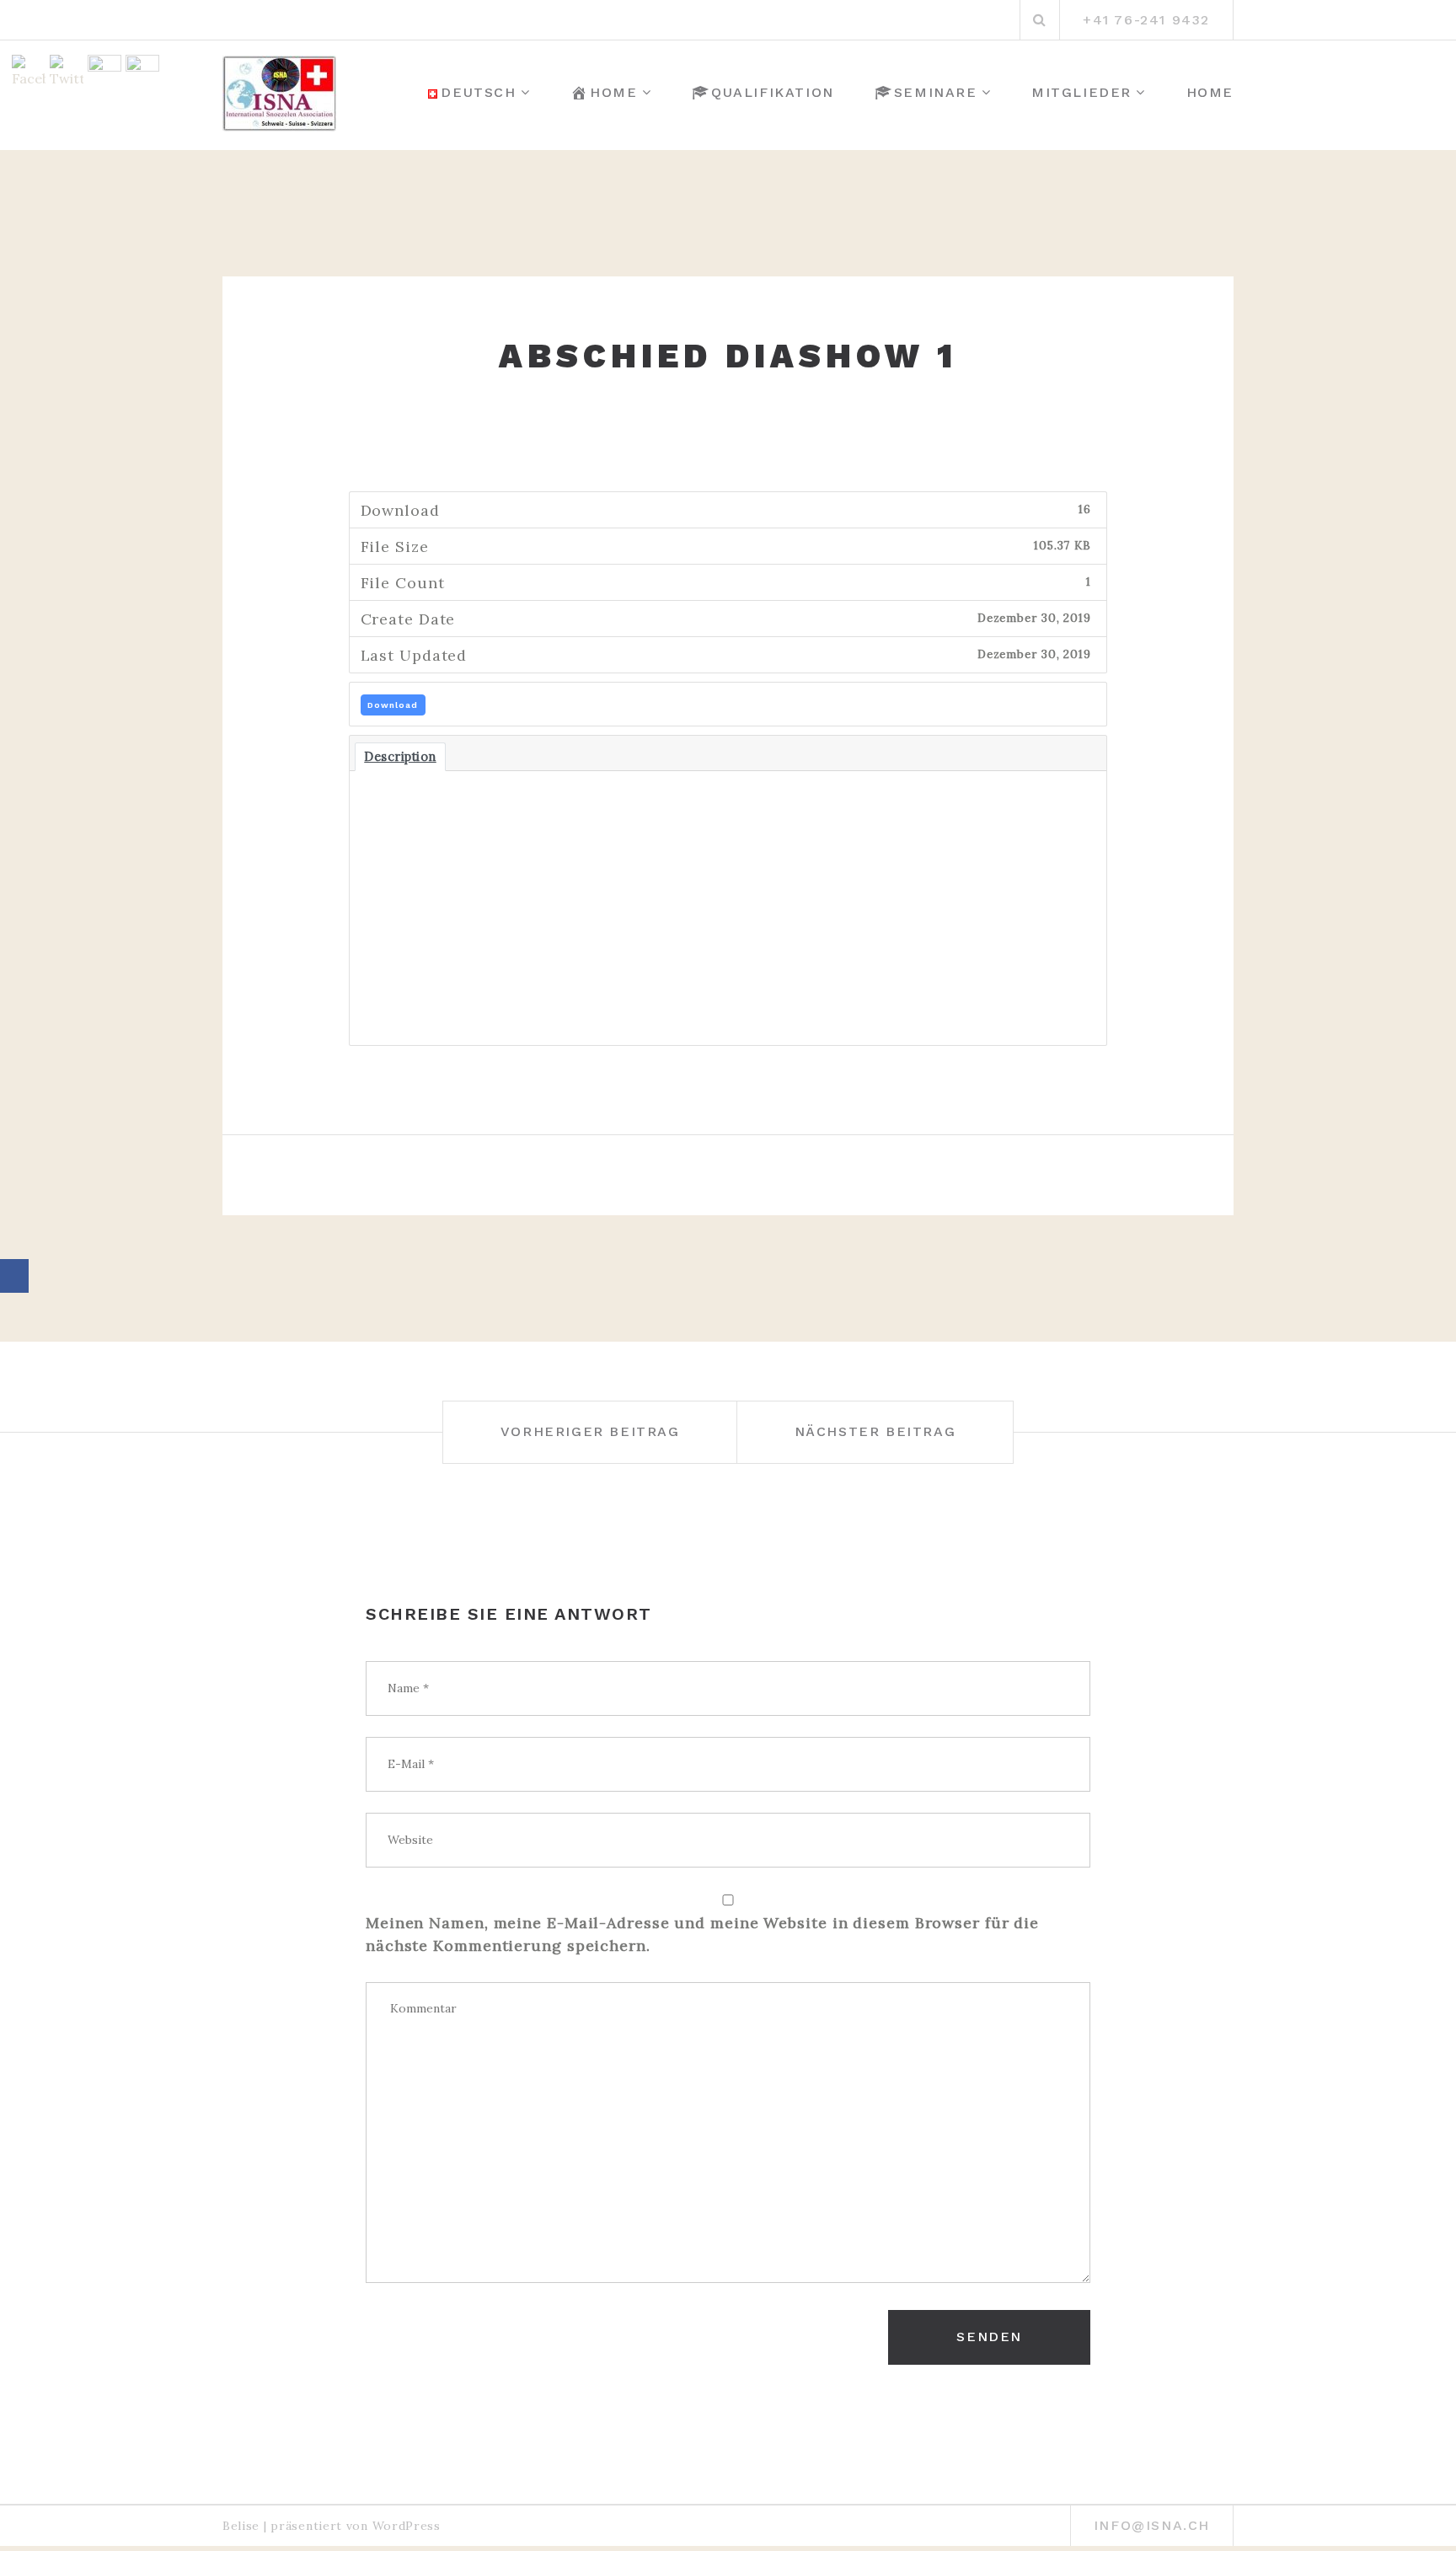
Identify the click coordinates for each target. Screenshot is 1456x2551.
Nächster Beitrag (875, 1431)
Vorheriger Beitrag (590, 1431)
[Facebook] (14, 1276)
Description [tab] (400, 756)
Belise (241, 2526)
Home (613, 92)
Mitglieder (1081, 92)
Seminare (936, 92)
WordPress (407, 2526)
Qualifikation (773, 92)
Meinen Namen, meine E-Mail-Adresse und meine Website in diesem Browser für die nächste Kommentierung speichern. (702, 1934)
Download (393, 705)
